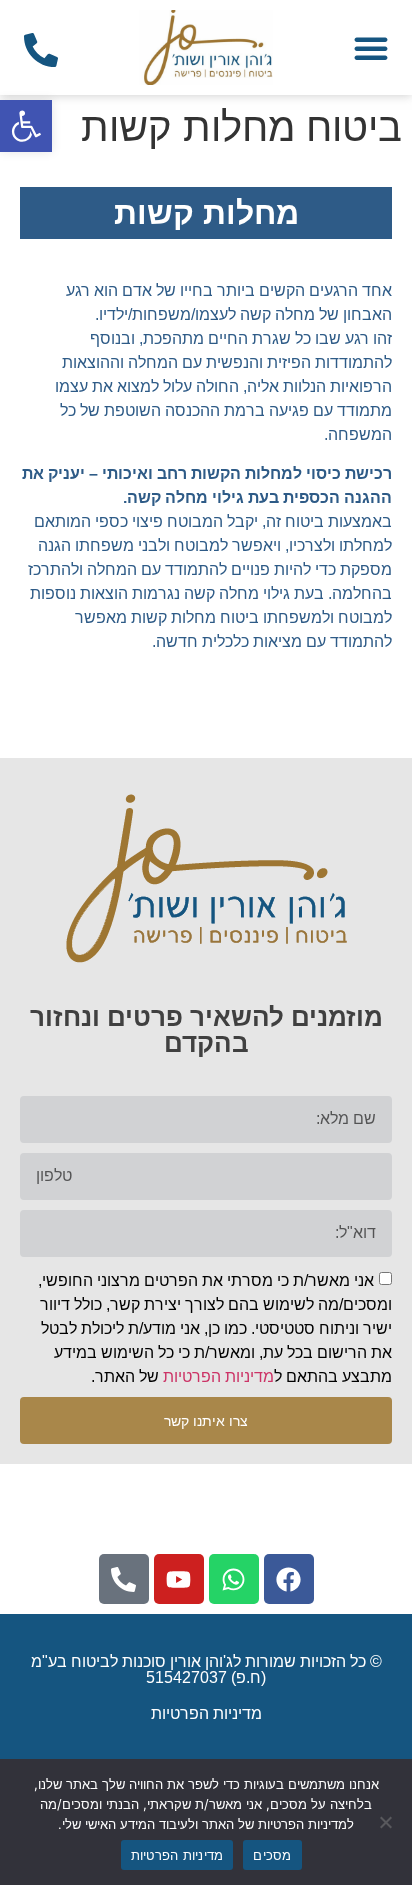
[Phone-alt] (124, 1579)
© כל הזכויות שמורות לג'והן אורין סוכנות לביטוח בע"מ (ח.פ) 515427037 (206, 1669)
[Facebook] (289, 1579)
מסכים (272, 1855)
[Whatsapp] (234, 1579)
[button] (26, 126)
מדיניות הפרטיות (218, 1376)
